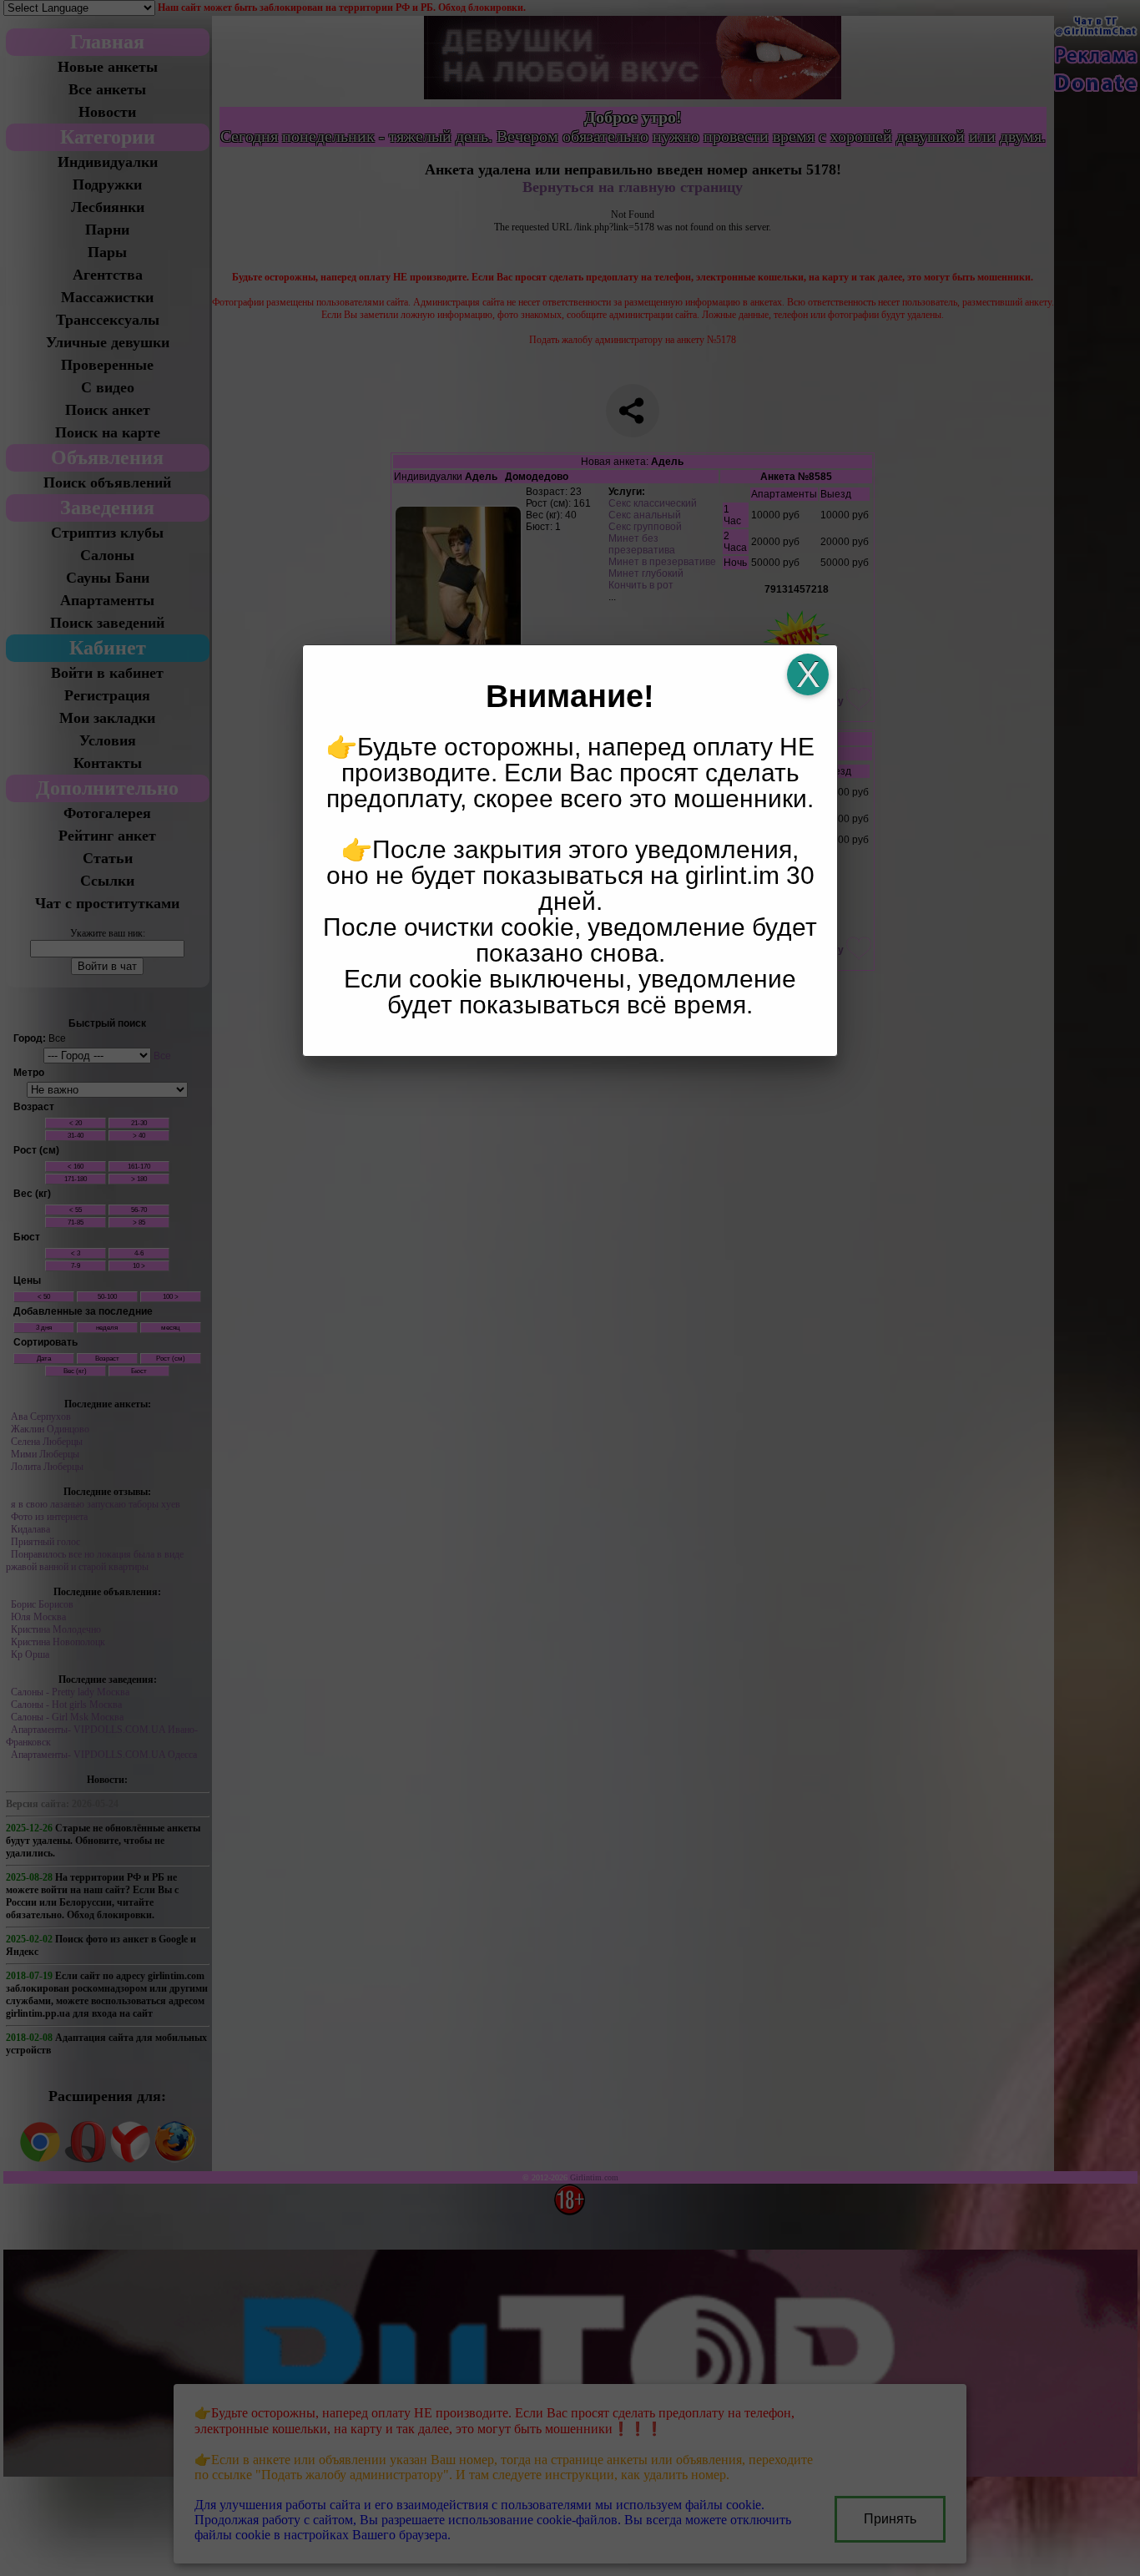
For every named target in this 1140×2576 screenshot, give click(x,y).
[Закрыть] (808, 674)
